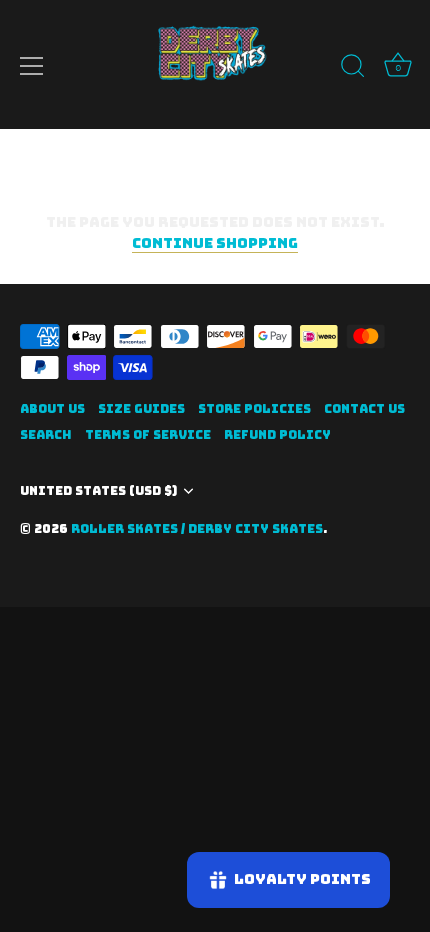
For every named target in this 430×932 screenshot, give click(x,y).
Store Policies (254, 409)
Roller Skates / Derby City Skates (197, 529)
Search (46, 435)
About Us (52, 409)
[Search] (353, 69)
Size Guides (141, 409)
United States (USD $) (98, 491)
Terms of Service (148, 435)
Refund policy (277, 435)
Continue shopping (215, 243)
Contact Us (364, 409)
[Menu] (32, 66)
